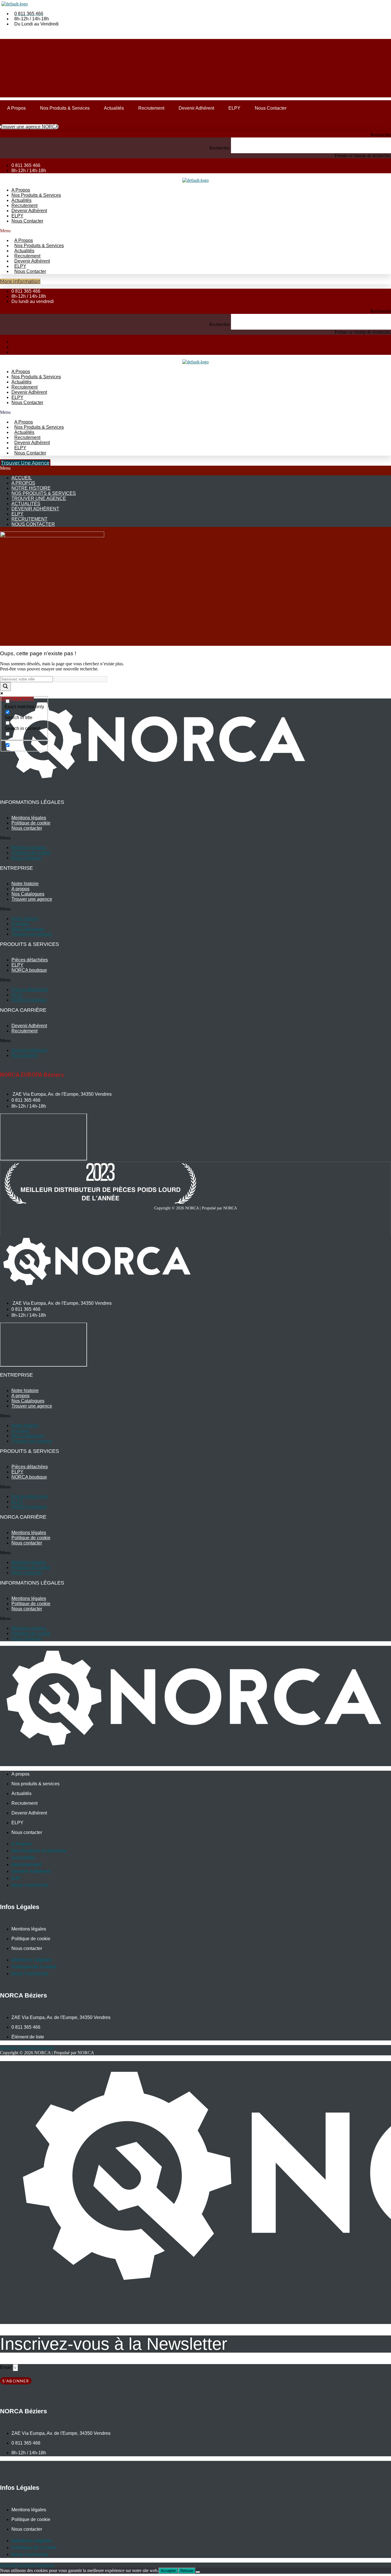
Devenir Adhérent (196, 108)
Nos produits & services (65, 108)
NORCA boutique (29, 970)
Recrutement (151, 108)
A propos (16, 108)
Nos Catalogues (28, 894)
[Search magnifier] (5, 687)
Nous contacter (271, 108)
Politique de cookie (31, 823)
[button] (195, 135)
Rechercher (220, 148)
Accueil (22, 478)
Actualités (114, 108)
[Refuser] (198, 2572)
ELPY (234, 108)
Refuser (187, 2571)
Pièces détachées (30, 960)
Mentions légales (29, 818)
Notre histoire (31, 488)
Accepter (168, 2571)
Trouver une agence (39, 498)
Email (6, 2367)
